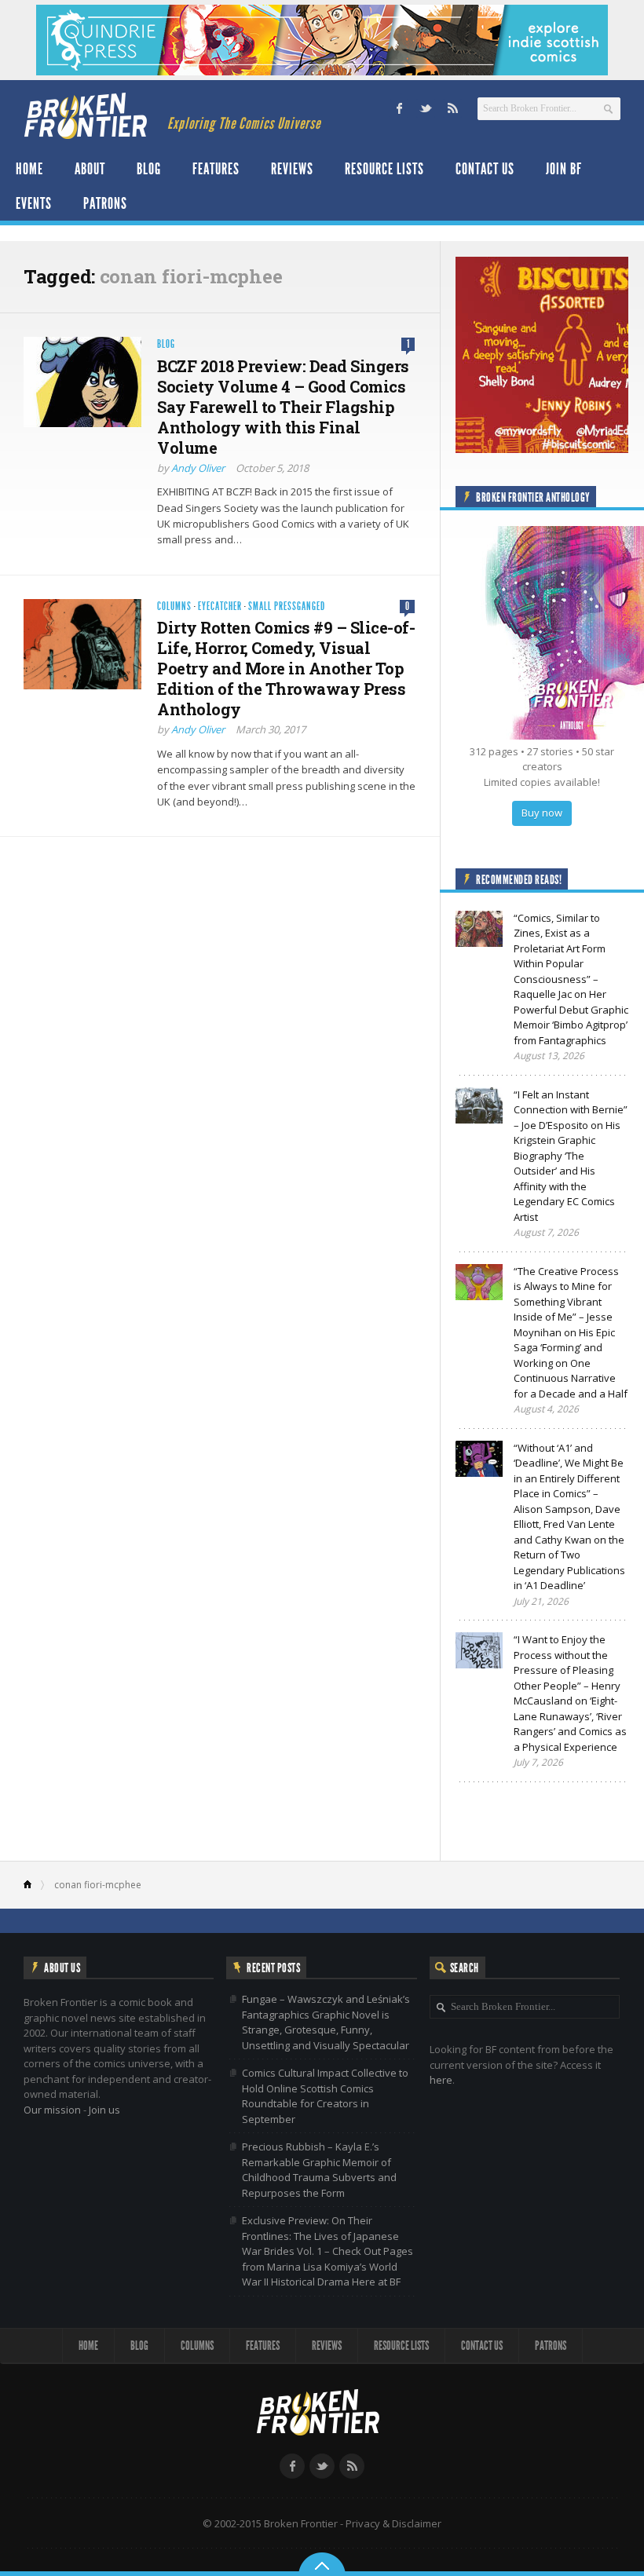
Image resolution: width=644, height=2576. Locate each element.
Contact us (485, 169)
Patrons (105, 203)
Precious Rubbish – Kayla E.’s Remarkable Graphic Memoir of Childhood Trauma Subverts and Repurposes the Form (319, 2170)
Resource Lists (384, 169)
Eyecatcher (220, 607)
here (441, 2080)
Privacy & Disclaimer (393, 2523)
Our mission (52, 2110)
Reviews (292, 169)
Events (34, 203)
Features (216, 169)
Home (29, 169)
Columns (174, 607)
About (90, 169)
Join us (104, 2110)
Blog (149, 169)
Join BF (564, 169)
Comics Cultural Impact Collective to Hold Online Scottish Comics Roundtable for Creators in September (325, 2096)
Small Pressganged (287, 607)
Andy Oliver (198, 468)
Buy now (542, 813)
